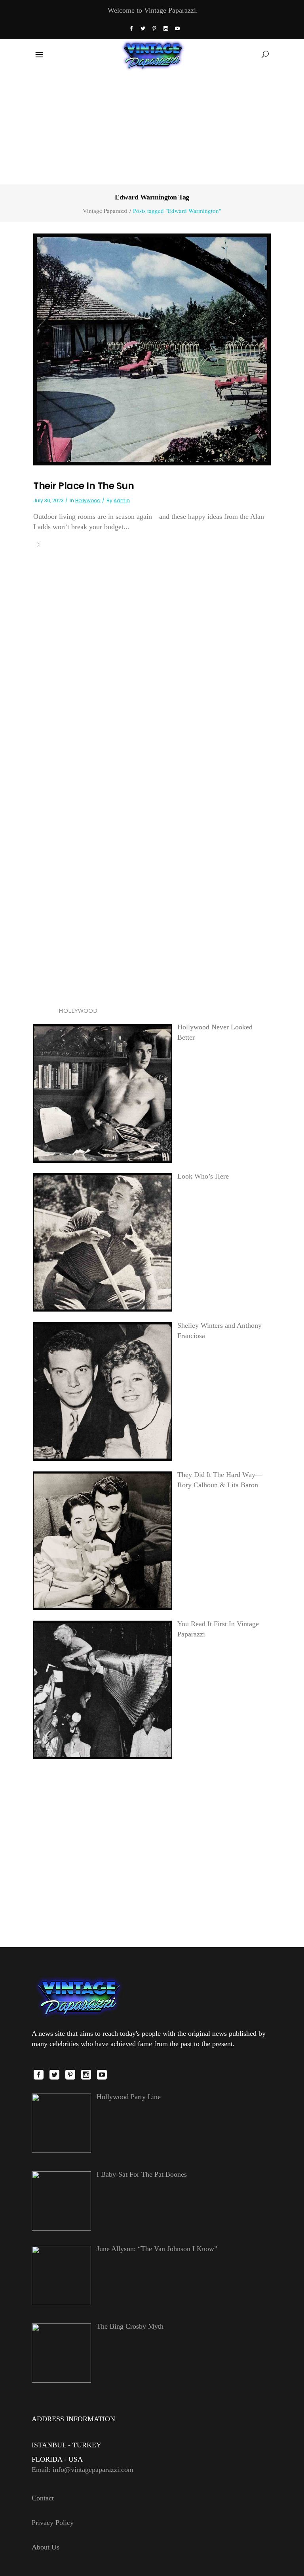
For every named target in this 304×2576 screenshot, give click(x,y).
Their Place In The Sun (84, 486)
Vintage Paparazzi (105, 211)
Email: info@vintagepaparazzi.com (83, 2470)
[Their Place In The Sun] (152, 349)
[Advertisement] (152, 126)
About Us (46, 2547)
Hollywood (88, 500)
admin (122, 500)
